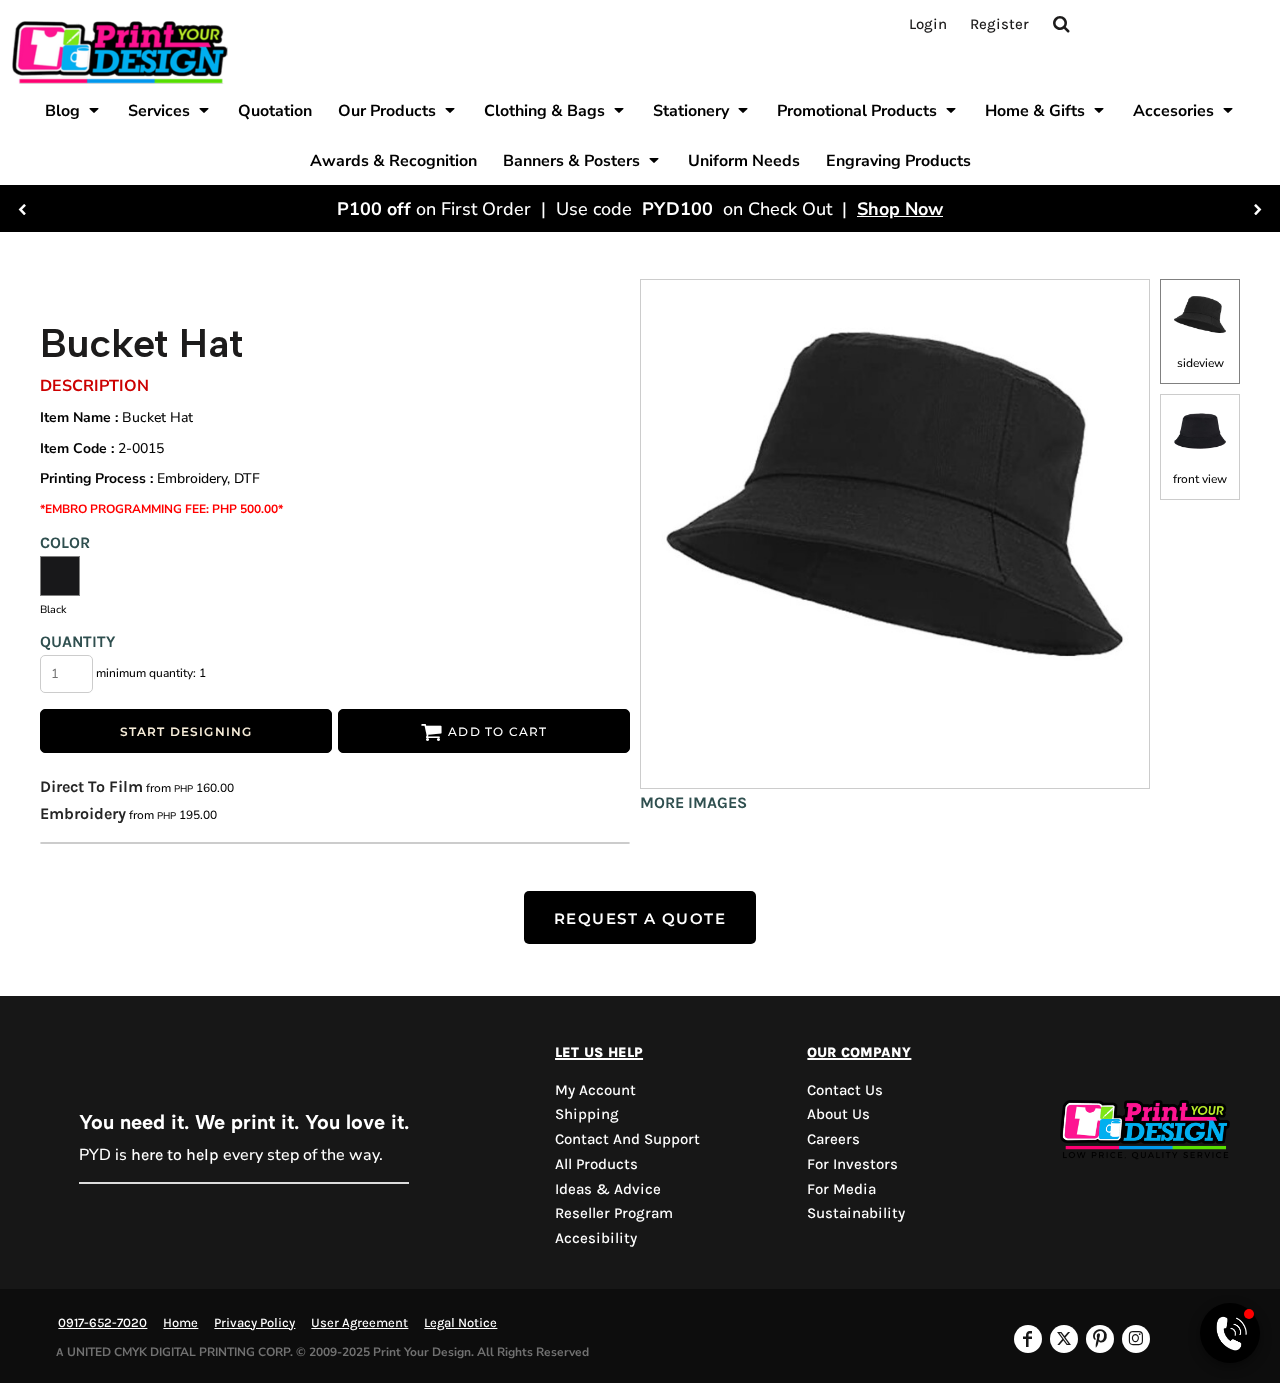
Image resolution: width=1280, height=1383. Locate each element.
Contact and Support (627, 1139)
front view (1200, 479)
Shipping (587, 1114)
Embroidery (83, 813)
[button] (73, 110)
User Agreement (359, 1322)
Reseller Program (614, 1213)
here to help (175, 1154)
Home (180, 1322)
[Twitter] (1064, 1339)
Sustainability (856, 1213)
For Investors (852, 1164)
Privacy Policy (254, 1322)
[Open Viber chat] (1230, 1333)
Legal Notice (460, 1322)
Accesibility (596, 1238)
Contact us (845, 1090)
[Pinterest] (1100, 1339)
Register (999, 24)
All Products (596, 1164)
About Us (838, 1114)
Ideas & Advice (608, 1189)
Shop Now (900, 209)
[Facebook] (1028, 1339)
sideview (1200, 363)
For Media (841, 1189)
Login (928, 24)
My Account (595, 1090)
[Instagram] (1136, 1339)
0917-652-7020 (102, 1322)
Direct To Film (91, 786)
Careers (833, 1139)
